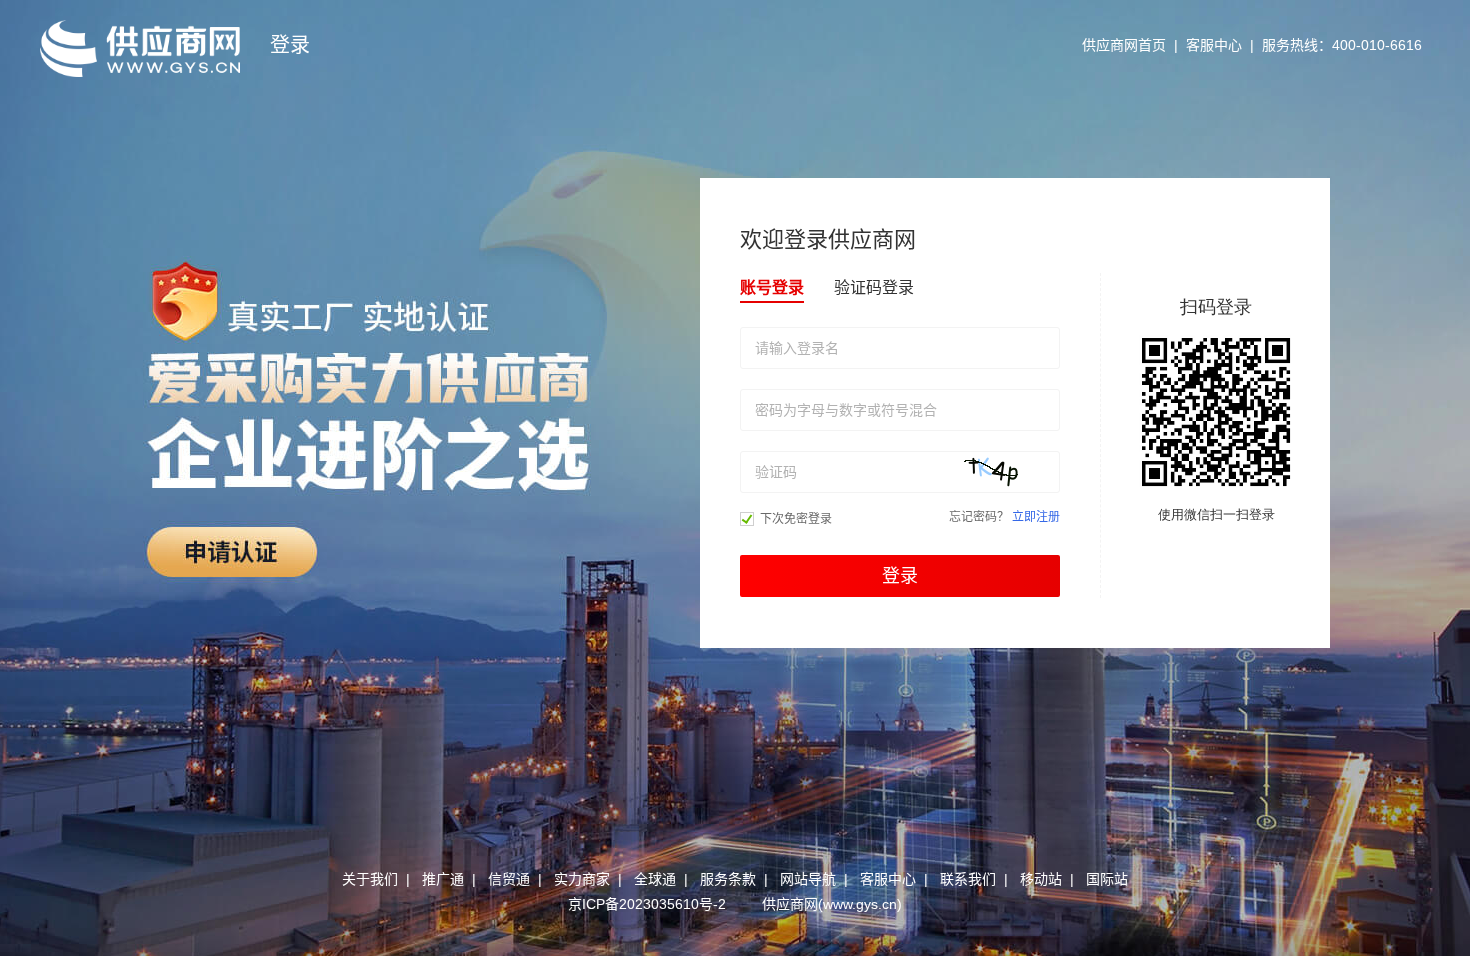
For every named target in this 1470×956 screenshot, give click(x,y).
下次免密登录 (796, 519)
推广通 (443, 879)
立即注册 (1036, 517)
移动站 (1041, 879)
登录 (900, 576)
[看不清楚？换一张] (1009, 472)
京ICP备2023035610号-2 (647, 904)
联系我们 (968, 879)
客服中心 (1214, 45)
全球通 (655, 879)
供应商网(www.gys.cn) (832, 904)
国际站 (1107, 879)
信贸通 (509, 879)
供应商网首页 (1124, 45)
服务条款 (728, 879)
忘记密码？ (979, 517)
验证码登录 (874, 287)
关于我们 (370, 879)
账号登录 (772, 287)
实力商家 (582, 879)
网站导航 (808, 879)
